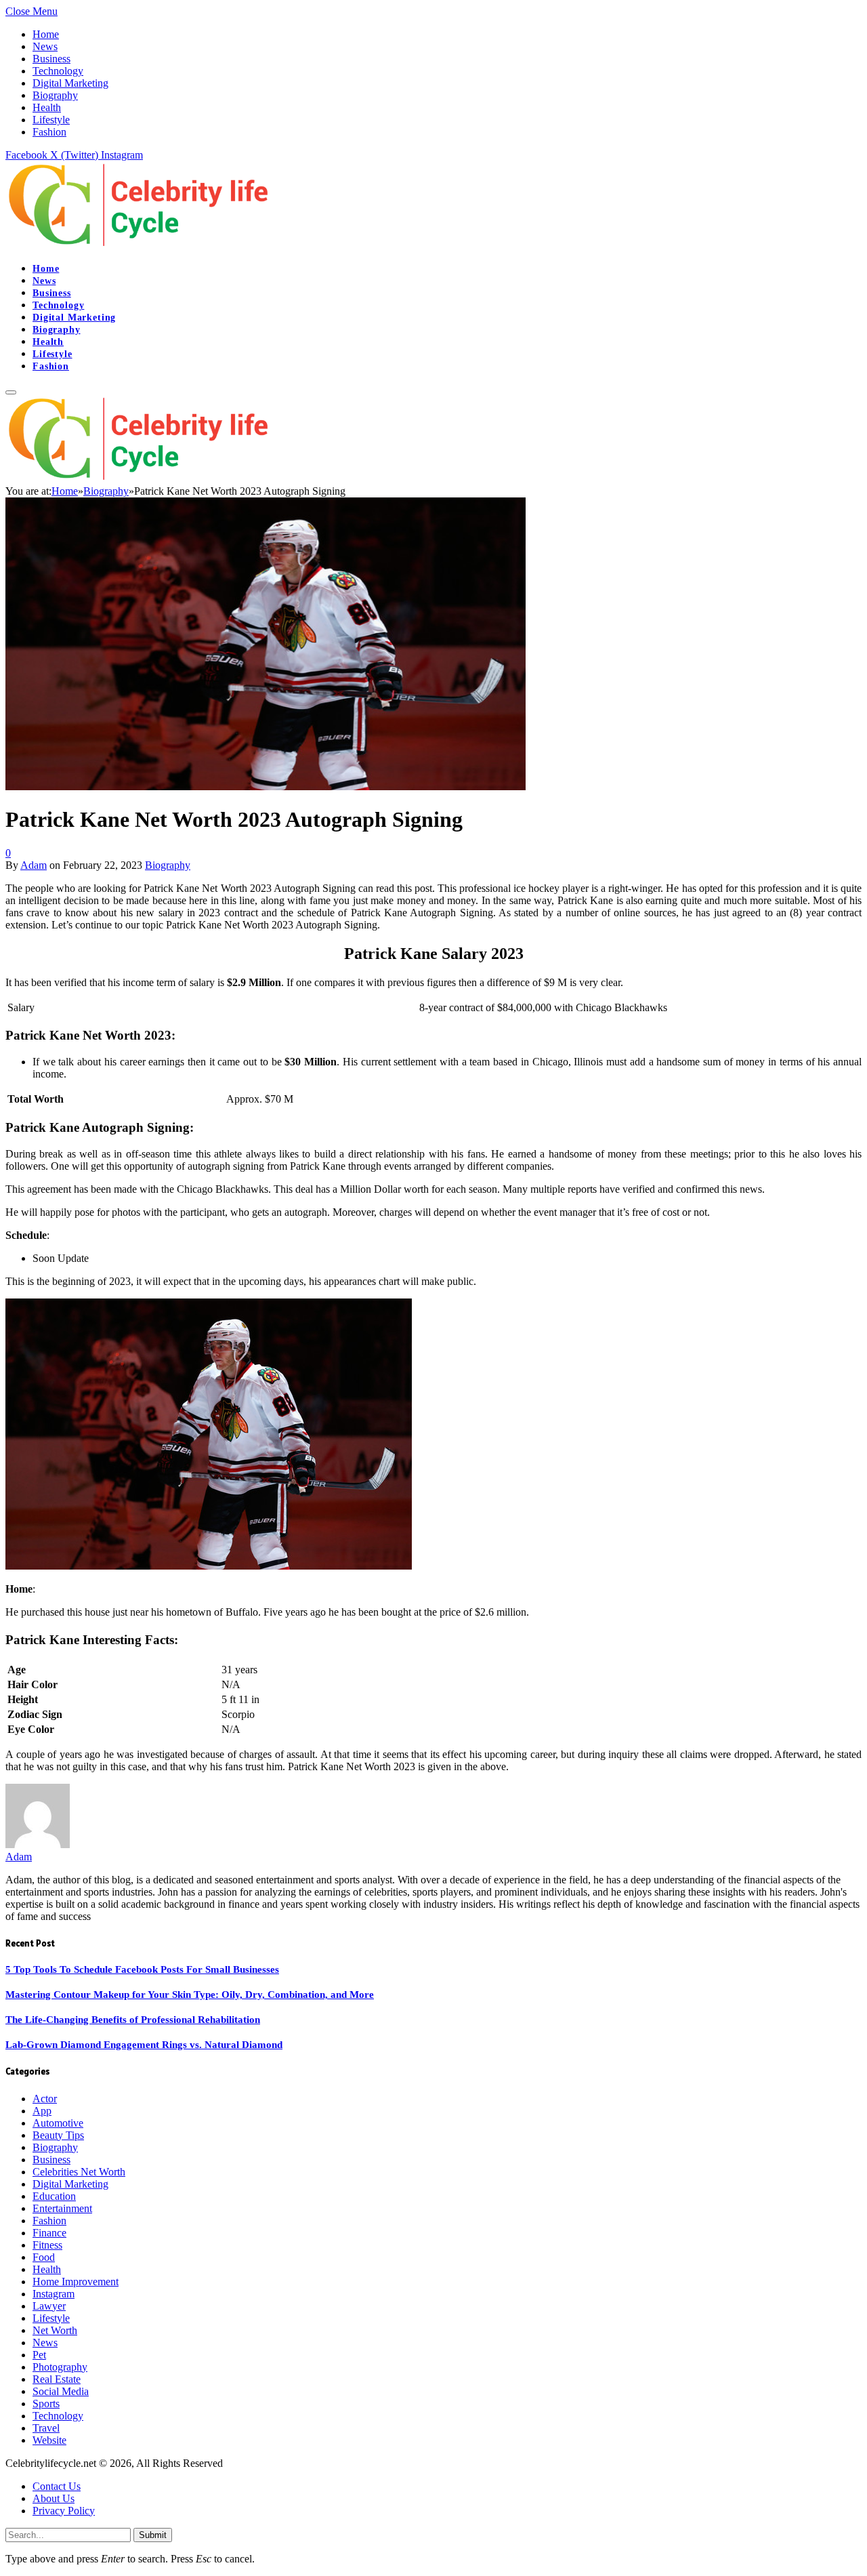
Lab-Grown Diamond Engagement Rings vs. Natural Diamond (144, 2045)
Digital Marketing (70, 83)
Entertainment (62, 2208)
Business (51, 59)
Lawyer (49, 2306)
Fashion (49, 132)
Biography (55, 95)
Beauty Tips (58, 2135)
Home (46, 34)
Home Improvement (76, 2282)
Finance (49, 2233)
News (45, 46)
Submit (153, 2535)
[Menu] (11, 392)
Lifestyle (51, 120)
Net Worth (55, 2330)
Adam (34, 865)
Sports (46, 2404)
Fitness (47, 2245)
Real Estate (57, 2379)
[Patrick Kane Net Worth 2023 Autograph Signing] (266, 786)
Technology (58, 71)
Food (44, 2257)
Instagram (54, 2294)
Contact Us (57, 2486)
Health (47, 107)
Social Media (61, 2391)
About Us (54, 2498)
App (42, 2111)
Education (54, 2196)
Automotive (58, 2123)
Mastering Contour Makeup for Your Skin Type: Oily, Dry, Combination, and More (190, 1995)
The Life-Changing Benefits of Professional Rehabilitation (133, 2020)
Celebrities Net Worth (79, 2172)
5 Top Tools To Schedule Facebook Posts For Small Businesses (142, 1969)
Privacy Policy (64, 2511)
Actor (45, 2099)
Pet (39, 2355)
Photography (60, 2367)
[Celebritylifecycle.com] (142, 245)
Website (49, 2440)
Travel (46, 2428)
